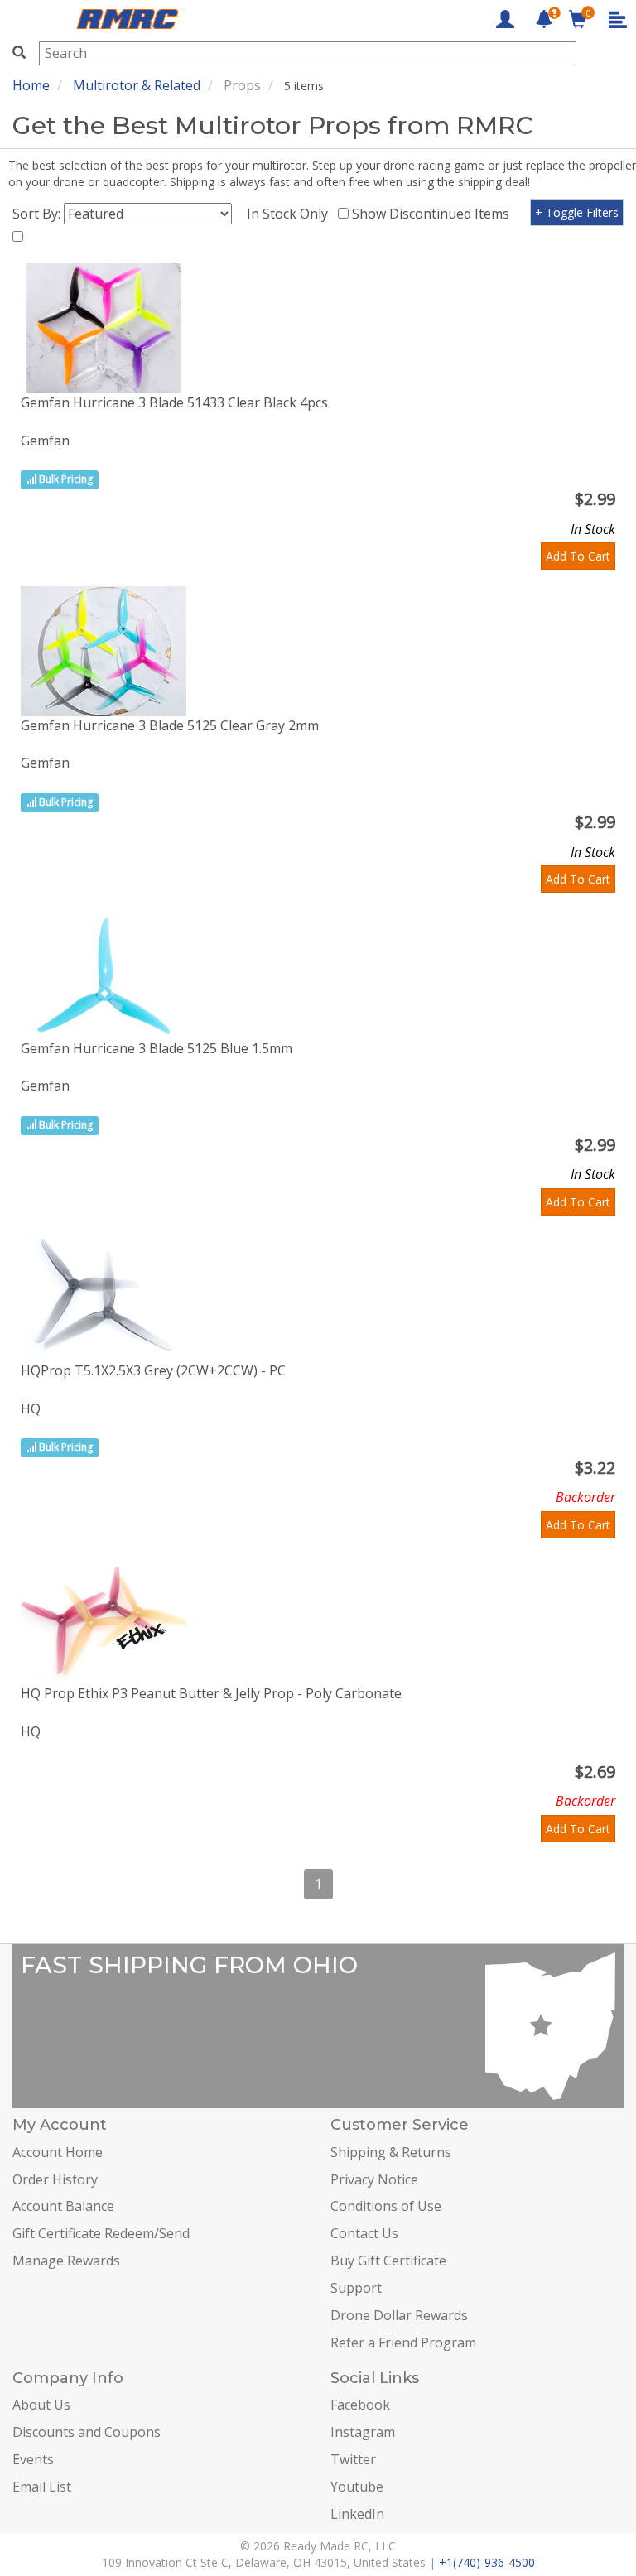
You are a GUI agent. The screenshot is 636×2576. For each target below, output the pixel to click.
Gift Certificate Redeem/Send (101, 2233)
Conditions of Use (386, 2206)
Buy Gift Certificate (388, 2261)
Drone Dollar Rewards (399, 2315)
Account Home (58, 2152)
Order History (55, 2179)
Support (356, 2288)
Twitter (353, 2459)
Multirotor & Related (137, 85)
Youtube (357, 2487)
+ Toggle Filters (577, 212)
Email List (42, 2487)
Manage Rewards (66, 2261)
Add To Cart (578, 556)
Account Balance (63, 2206)
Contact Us (364, 2233)
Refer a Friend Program (403, 2342)
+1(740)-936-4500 (487, 2562)
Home (31, 85)
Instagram (363, 2432)
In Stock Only (291, 214)
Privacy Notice (374, 2179)
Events (33, 2459)
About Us (41, 2405)
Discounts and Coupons (87, 2432)
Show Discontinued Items (434, 214)
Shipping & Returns (391, 2152)
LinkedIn (357, 2514)
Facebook (360, 2405)
